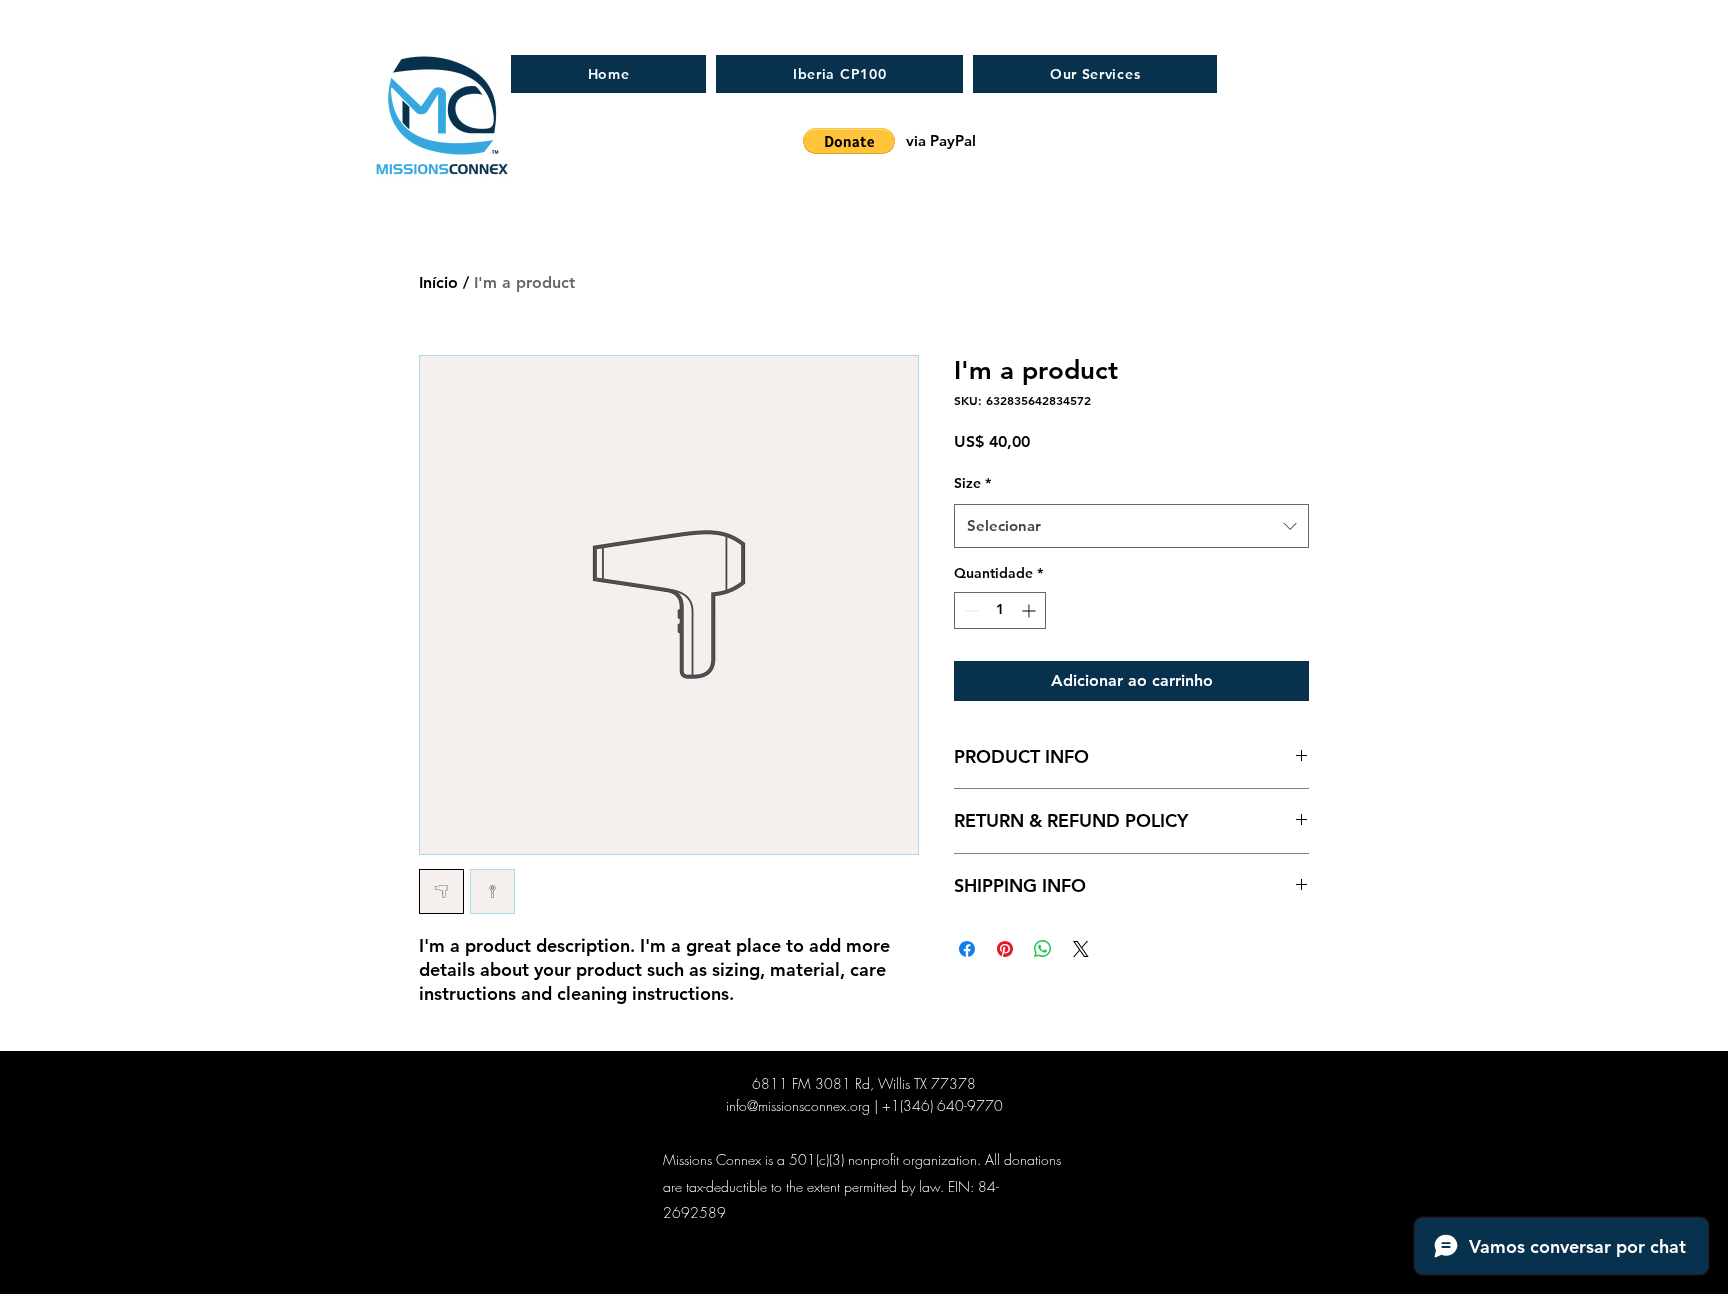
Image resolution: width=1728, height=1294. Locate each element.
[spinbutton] (1000, 610)
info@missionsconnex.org (798, 1105)
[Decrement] (969, 610)
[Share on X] (1081, 949)
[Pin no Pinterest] (1005, 949)
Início (438, 282)
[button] (849, 141)
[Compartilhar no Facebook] (967, 949)
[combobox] (1131, 526)
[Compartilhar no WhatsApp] (1043, 949)
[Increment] (1030, 610)
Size (972, 483)
